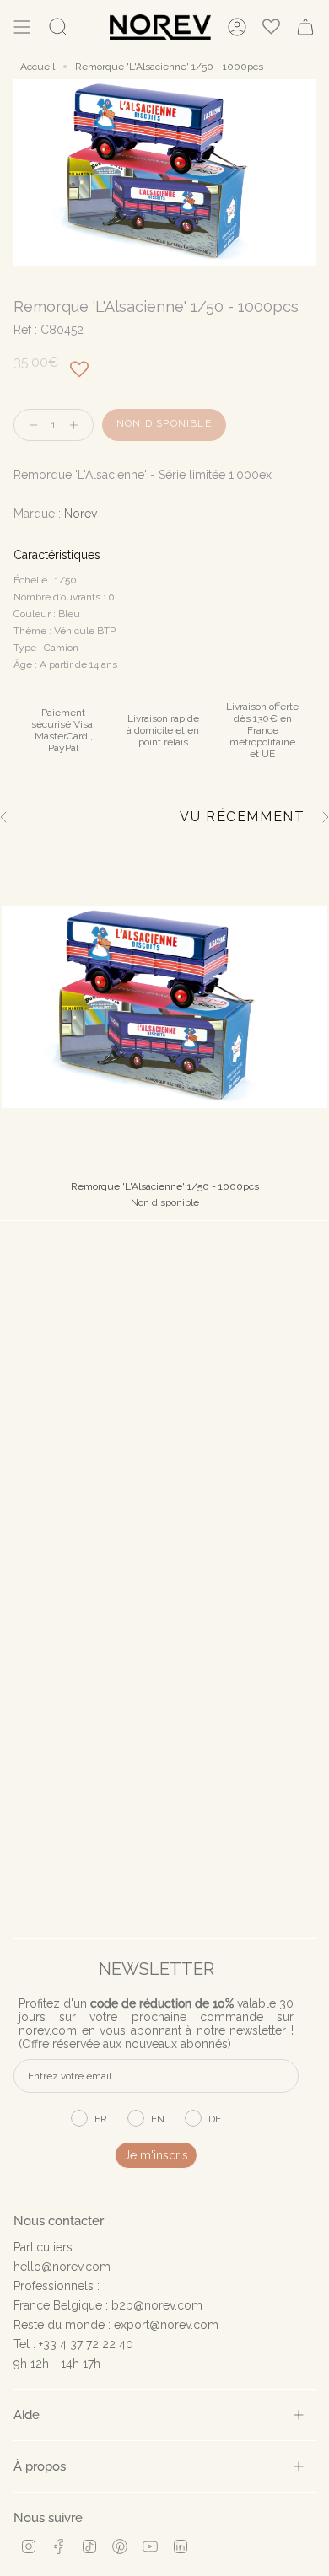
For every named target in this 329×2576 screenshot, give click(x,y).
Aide (27, 2415)
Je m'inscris (156, 2155)
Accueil (38, 67)
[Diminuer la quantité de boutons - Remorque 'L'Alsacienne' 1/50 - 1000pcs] (30, 425)
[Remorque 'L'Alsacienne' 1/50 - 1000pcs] (164, 1007)
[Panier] (305, 27)
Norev (81, 514)
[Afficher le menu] (22, 27)
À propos (40, 2466)
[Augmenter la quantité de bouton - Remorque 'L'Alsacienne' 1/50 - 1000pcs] (78, 425)
